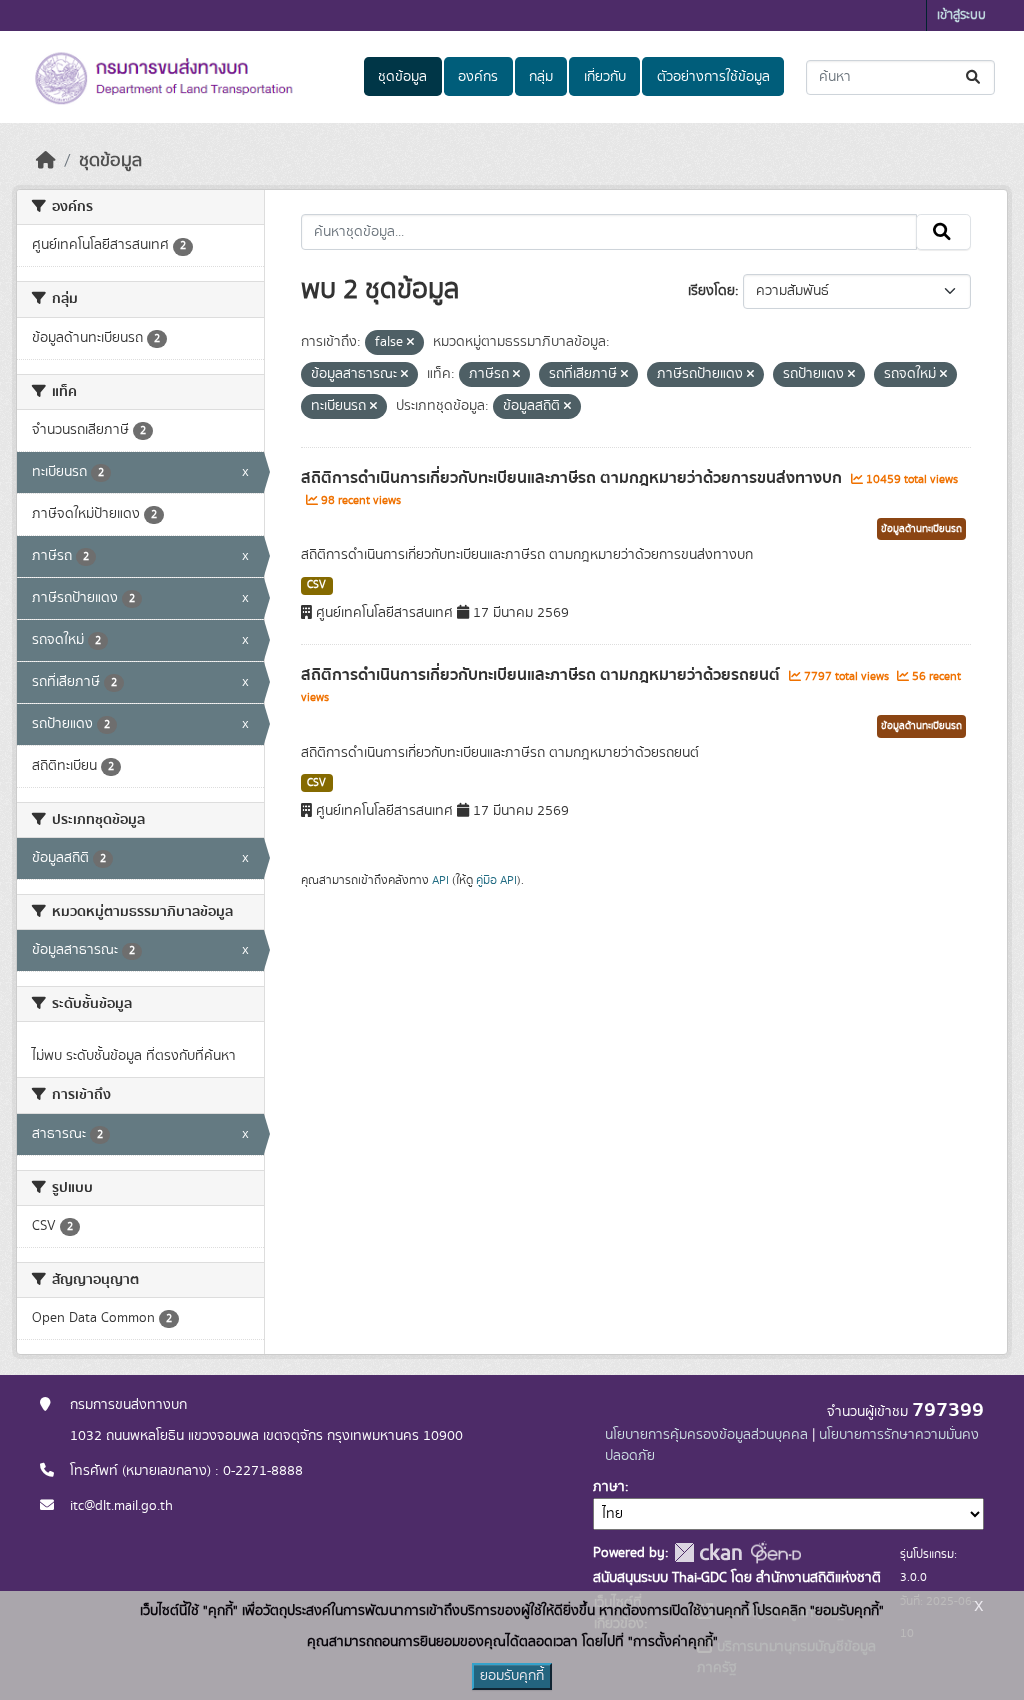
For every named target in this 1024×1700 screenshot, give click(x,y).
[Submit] (974, 77)
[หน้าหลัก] (46, 161)
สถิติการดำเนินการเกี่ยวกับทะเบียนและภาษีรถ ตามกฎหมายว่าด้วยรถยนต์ (542, 675)
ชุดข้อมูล (402, 77)
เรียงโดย (711, 291)
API (440, 880)
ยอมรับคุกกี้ (512, 1676)
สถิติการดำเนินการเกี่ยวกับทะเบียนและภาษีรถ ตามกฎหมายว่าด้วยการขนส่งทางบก (573, 478)
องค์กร (478, 77)
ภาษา (609, 1487)
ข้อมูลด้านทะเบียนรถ (921, 529)
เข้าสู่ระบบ (961, 15)
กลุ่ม (541, 77)
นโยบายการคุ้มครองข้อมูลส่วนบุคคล (706, 1435)
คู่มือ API (496, 880)
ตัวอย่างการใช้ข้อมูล (713, 77)
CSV (316, 585)
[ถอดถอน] (410, 343)
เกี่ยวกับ (605, 77)
